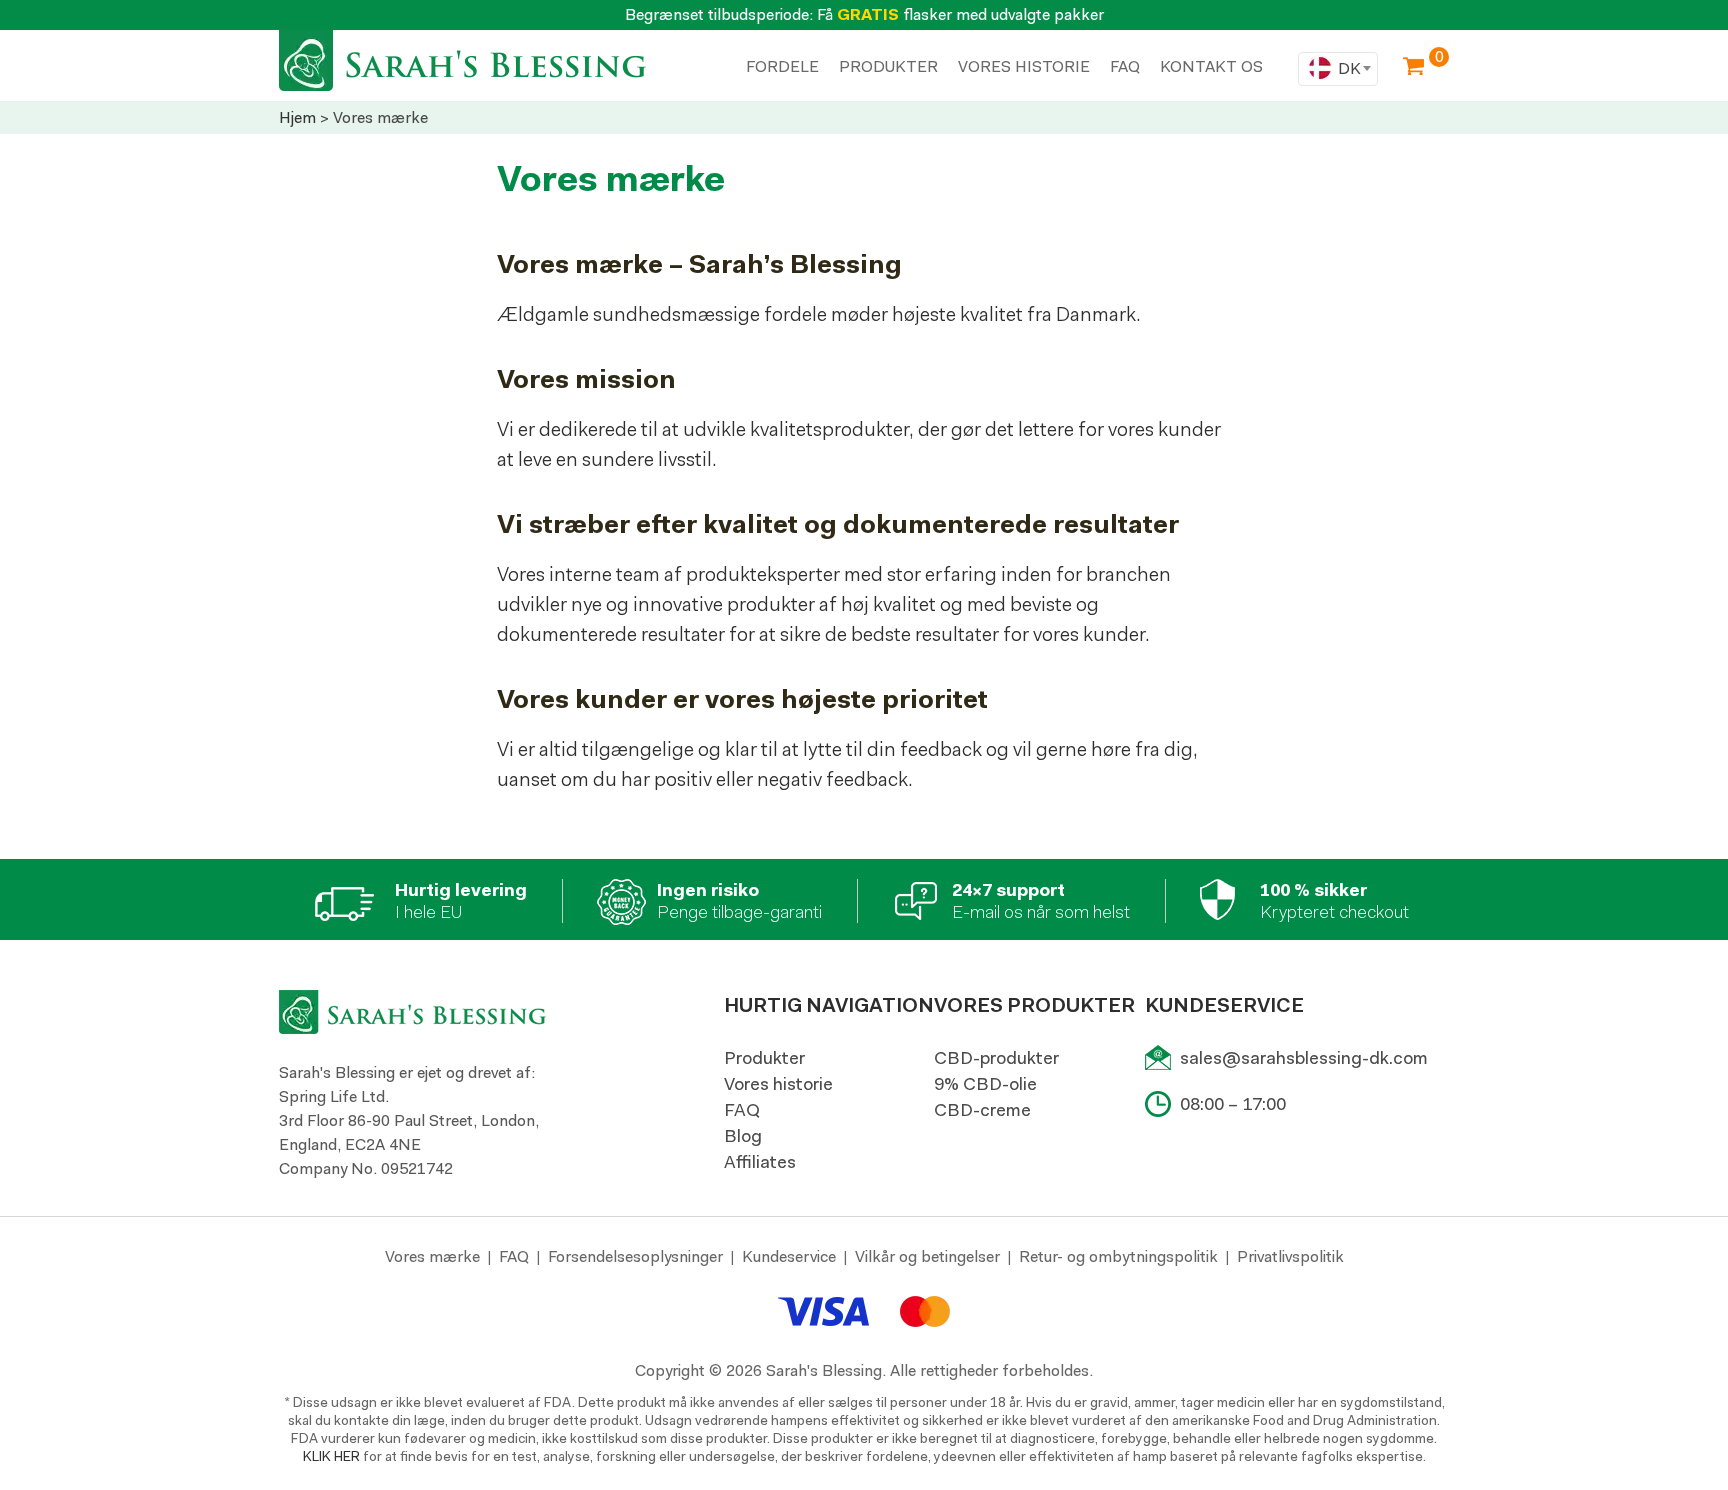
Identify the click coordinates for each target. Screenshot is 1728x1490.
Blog (743, 1136)
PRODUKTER (888, 66)
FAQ (742, 1110)
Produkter (764, 1058)
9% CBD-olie (985, 1084)
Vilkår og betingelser (927, 1256)
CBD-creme (982, 1110)
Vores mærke (432, 1256)
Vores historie (778, 1084)
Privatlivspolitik (1290, 1256)
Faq (1125, 66)
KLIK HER (331, 1456)
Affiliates (760, 1162)
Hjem (297, 117)
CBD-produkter (996, 1058)
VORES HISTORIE (1024, 66)
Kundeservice (789, 1256)
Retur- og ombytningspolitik (1118, 1256)
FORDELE (782, 66)
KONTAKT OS (1211, 66)
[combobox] (1338, 69)
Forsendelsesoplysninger (635, 1256)
